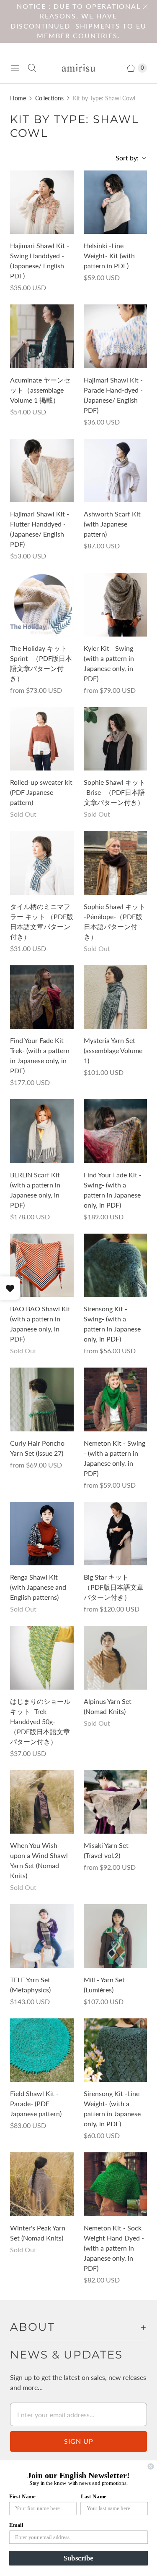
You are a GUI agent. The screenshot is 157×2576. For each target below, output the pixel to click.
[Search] (32, 68)
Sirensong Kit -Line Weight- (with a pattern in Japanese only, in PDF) (112, 2108)
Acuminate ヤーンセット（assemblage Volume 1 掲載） (40, 390)
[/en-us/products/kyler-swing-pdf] (116, 605)
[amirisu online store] (79, 68)
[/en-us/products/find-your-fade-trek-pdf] (42, 997)
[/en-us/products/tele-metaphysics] (42, 1936)
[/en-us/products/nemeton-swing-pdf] (116, 1399)
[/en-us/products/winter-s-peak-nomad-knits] (42, 2184)
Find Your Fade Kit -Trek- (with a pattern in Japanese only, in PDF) (40, 1055)
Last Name (94, 2496)
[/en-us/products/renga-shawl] (42, 1534)
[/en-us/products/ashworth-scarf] (116, 471)
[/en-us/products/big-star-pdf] (116, 1534)
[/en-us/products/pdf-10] (42, 863)
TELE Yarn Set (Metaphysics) (30, 1985)
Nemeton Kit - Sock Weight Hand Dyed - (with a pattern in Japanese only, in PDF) (114, 2248)
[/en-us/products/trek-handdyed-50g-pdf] (42, 1658)
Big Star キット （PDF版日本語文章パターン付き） (114, 1587)
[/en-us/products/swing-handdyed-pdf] (42, 202)
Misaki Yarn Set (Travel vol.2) (106, 1850)
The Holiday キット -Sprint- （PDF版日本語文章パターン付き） (41, 663)
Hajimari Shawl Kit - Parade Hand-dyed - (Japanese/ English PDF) (113, 395)
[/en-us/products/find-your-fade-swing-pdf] (116, 1131)
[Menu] (15, 68)
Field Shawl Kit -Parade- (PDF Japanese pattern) (36, 2103)
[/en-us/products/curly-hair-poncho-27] (42, 1399)
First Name (22, 2496)
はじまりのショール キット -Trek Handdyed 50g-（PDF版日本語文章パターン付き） (40, 1721)
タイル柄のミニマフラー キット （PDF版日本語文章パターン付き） (42, 921)
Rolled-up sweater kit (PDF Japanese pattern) (41, 792)
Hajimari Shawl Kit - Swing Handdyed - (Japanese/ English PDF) (40, 261)
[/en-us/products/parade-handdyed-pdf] (116, 336)
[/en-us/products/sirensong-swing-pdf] (116, 1266)
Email (16, 2525)
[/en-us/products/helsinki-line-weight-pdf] (116, 202)
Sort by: (125, 158)
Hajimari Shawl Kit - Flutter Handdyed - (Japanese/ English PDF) (40, 529)
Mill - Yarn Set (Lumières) (104, 1985)
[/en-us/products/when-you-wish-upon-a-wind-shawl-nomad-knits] (42, 1802)
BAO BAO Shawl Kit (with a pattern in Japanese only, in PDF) (40, 1324)
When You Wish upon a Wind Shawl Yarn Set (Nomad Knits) (39, 1860)
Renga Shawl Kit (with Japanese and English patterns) (38, 1587)
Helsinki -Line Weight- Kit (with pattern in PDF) (109, 256)
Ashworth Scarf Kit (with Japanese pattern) (112, 524)
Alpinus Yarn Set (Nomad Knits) (108, 1706)
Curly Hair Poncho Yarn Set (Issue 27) (37, 1448)
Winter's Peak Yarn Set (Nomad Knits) (38, 2233)
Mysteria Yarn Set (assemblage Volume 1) (113, 1050)
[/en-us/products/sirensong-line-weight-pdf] (116, 2050)
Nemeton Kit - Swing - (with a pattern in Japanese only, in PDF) (115, 1458)
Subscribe (78, 2558)
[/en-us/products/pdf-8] (42, 739)
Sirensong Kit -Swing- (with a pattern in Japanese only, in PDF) (112, 1324)
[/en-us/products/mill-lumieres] (116, 1936)
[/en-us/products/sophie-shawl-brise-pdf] (116, 739)
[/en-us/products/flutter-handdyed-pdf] (42, 471)
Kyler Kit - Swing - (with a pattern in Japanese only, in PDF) (111, 663)
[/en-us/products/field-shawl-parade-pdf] (42, 2050)
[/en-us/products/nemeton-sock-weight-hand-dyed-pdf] (116, 2184)
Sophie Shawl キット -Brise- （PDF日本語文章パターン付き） (115, 792)
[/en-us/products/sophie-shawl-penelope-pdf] (116, 863)
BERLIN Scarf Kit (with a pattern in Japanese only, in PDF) (35, 1190)
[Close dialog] (151, 2467)
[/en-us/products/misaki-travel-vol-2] (116, 1802)
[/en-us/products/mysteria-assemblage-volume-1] (116, 997)
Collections (49, 98)
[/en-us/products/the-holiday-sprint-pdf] (42, 605)
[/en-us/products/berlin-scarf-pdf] (42, 1131)
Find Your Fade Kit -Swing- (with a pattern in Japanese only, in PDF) (113, 1190)
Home (18, 98)
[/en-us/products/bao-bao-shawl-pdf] (42, 1266)
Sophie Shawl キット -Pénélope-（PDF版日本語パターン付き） (115, 921)
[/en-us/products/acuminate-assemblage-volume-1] (42, 336)
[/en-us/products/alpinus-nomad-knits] (116, 1658)
